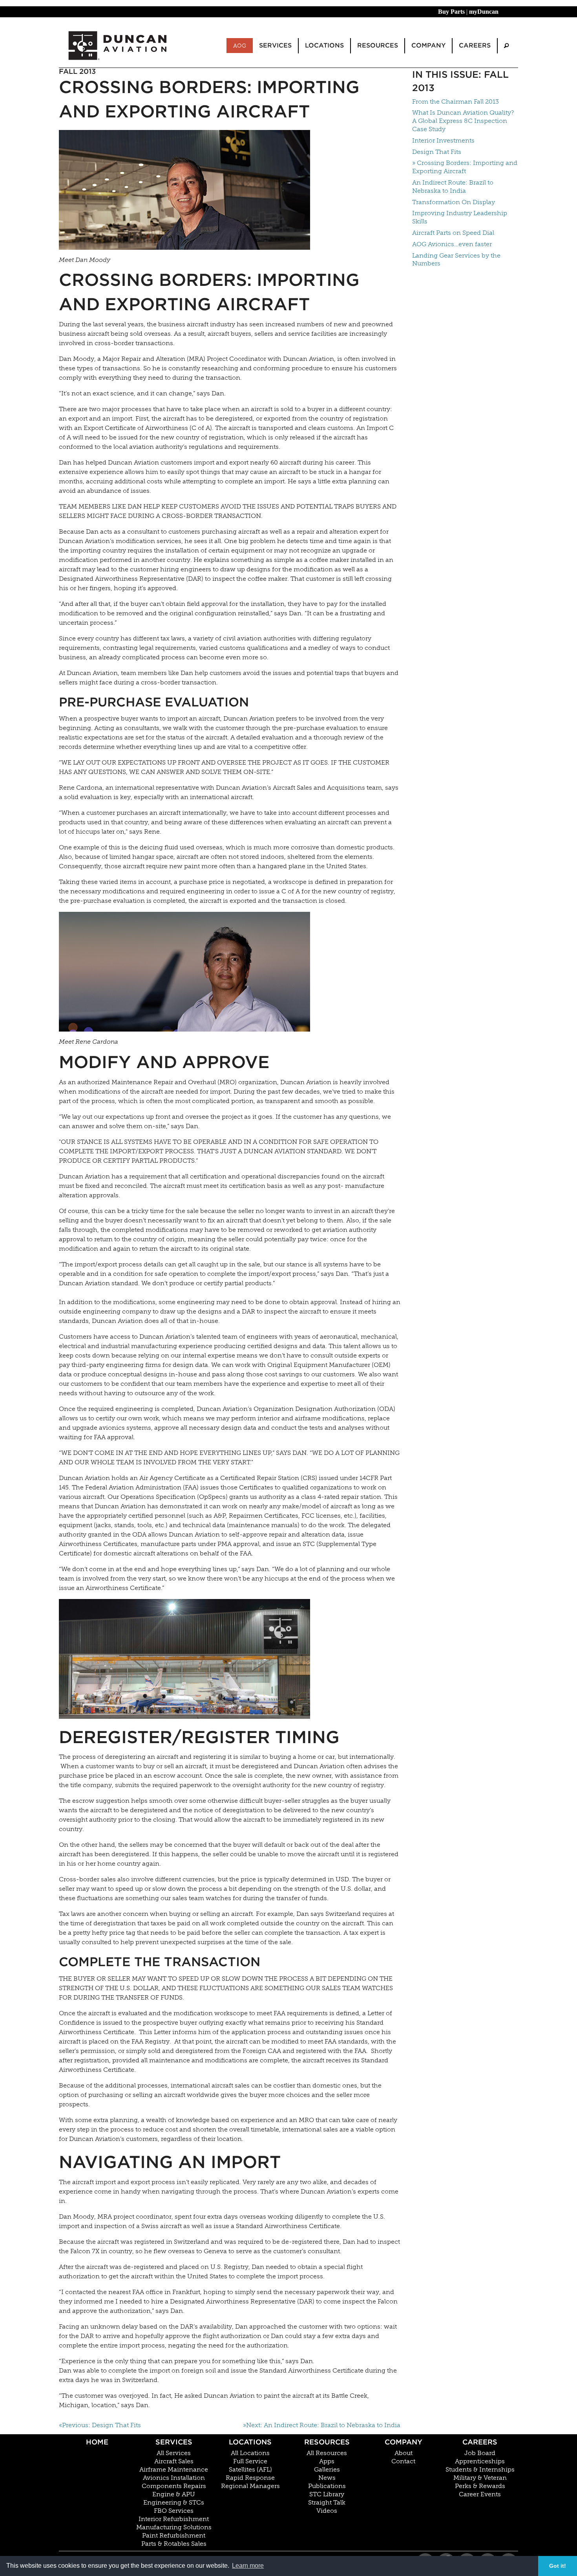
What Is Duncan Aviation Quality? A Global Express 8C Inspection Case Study (463, 121)
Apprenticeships (480, 2461)
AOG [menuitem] (240, 46)
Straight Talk (327, 2503)
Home (97, 2442)
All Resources (327, 2453)
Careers (480, 2442)
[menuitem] (506, 46)
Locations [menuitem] (324, 45)
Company (404, 2442)
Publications (327, 2486)
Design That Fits (437, 152)
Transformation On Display (454, 202)
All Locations (250, 2453)
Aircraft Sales (174, 2461)
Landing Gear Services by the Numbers (456, 260)
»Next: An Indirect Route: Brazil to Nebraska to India (322, 2425)
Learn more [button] (248, 2566)
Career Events (480, 2494)
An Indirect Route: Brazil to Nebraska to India (453, 187)
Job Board (480, 2453)
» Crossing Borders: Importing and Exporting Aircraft (465, 167)
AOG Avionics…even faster (452, 244)
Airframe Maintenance (174, 2470)
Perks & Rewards (480, 2486)
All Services (174, 2453)
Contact (403, 2461)
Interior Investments (443, 140)
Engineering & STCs (174, 2503)
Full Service (250, 2461)
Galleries (327, 2470)
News (327, 2478)
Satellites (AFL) (250, 2470)
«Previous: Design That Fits (100, 2425)
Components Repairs (174, 2486)
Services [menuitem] (275, 45)
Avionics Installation (174, 2478)
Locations (250, 2442)
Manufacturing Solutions (174, 2527)
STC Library (327, 2494)
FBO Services (174, 2511)
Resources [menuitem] (378, 45)
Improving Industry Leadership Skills (460, 217)
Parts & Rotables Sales (174, 2544)
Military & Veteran (480, 2478)
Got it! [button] (558, 2566)
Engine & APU (174, 2494)
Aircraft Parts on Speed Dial (453, 233)
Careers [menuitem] (475, 45)
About (404, 2453)
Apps (327, 2461)
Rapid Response (250, 2478)
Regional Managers (250, 2486)
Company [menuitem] (428, 45)
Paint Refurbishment (174, 2536)
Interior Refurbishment (174, 2519)
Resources (327, 2442)
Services (174, 2442)
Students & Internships (480, 2470)
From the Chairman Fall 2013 (456, 102)
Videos (327, 2511)
